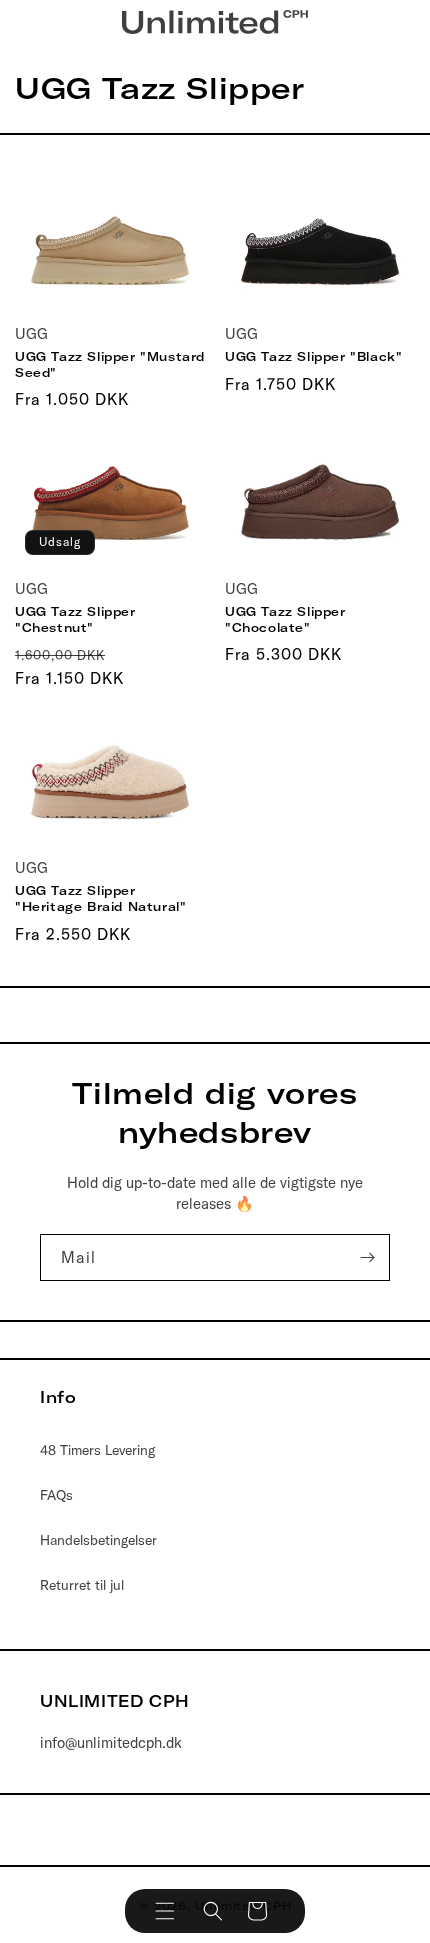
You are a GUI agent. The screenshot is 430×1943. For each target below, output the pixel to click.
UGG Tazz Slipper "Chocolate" (285, 619)
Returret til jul (82, 1585)
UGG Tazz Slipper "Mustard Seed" (110, 364)
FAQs (56, 1495)
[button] (165, 1911)
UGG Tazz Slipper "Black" (313, 356)
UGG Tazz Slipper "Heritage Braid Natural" (100, 898)
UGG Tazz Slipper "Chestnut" (75, 619)
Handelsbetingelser (98, 1540)
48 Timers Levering (97, 1450)
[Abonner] (367, 1257)
